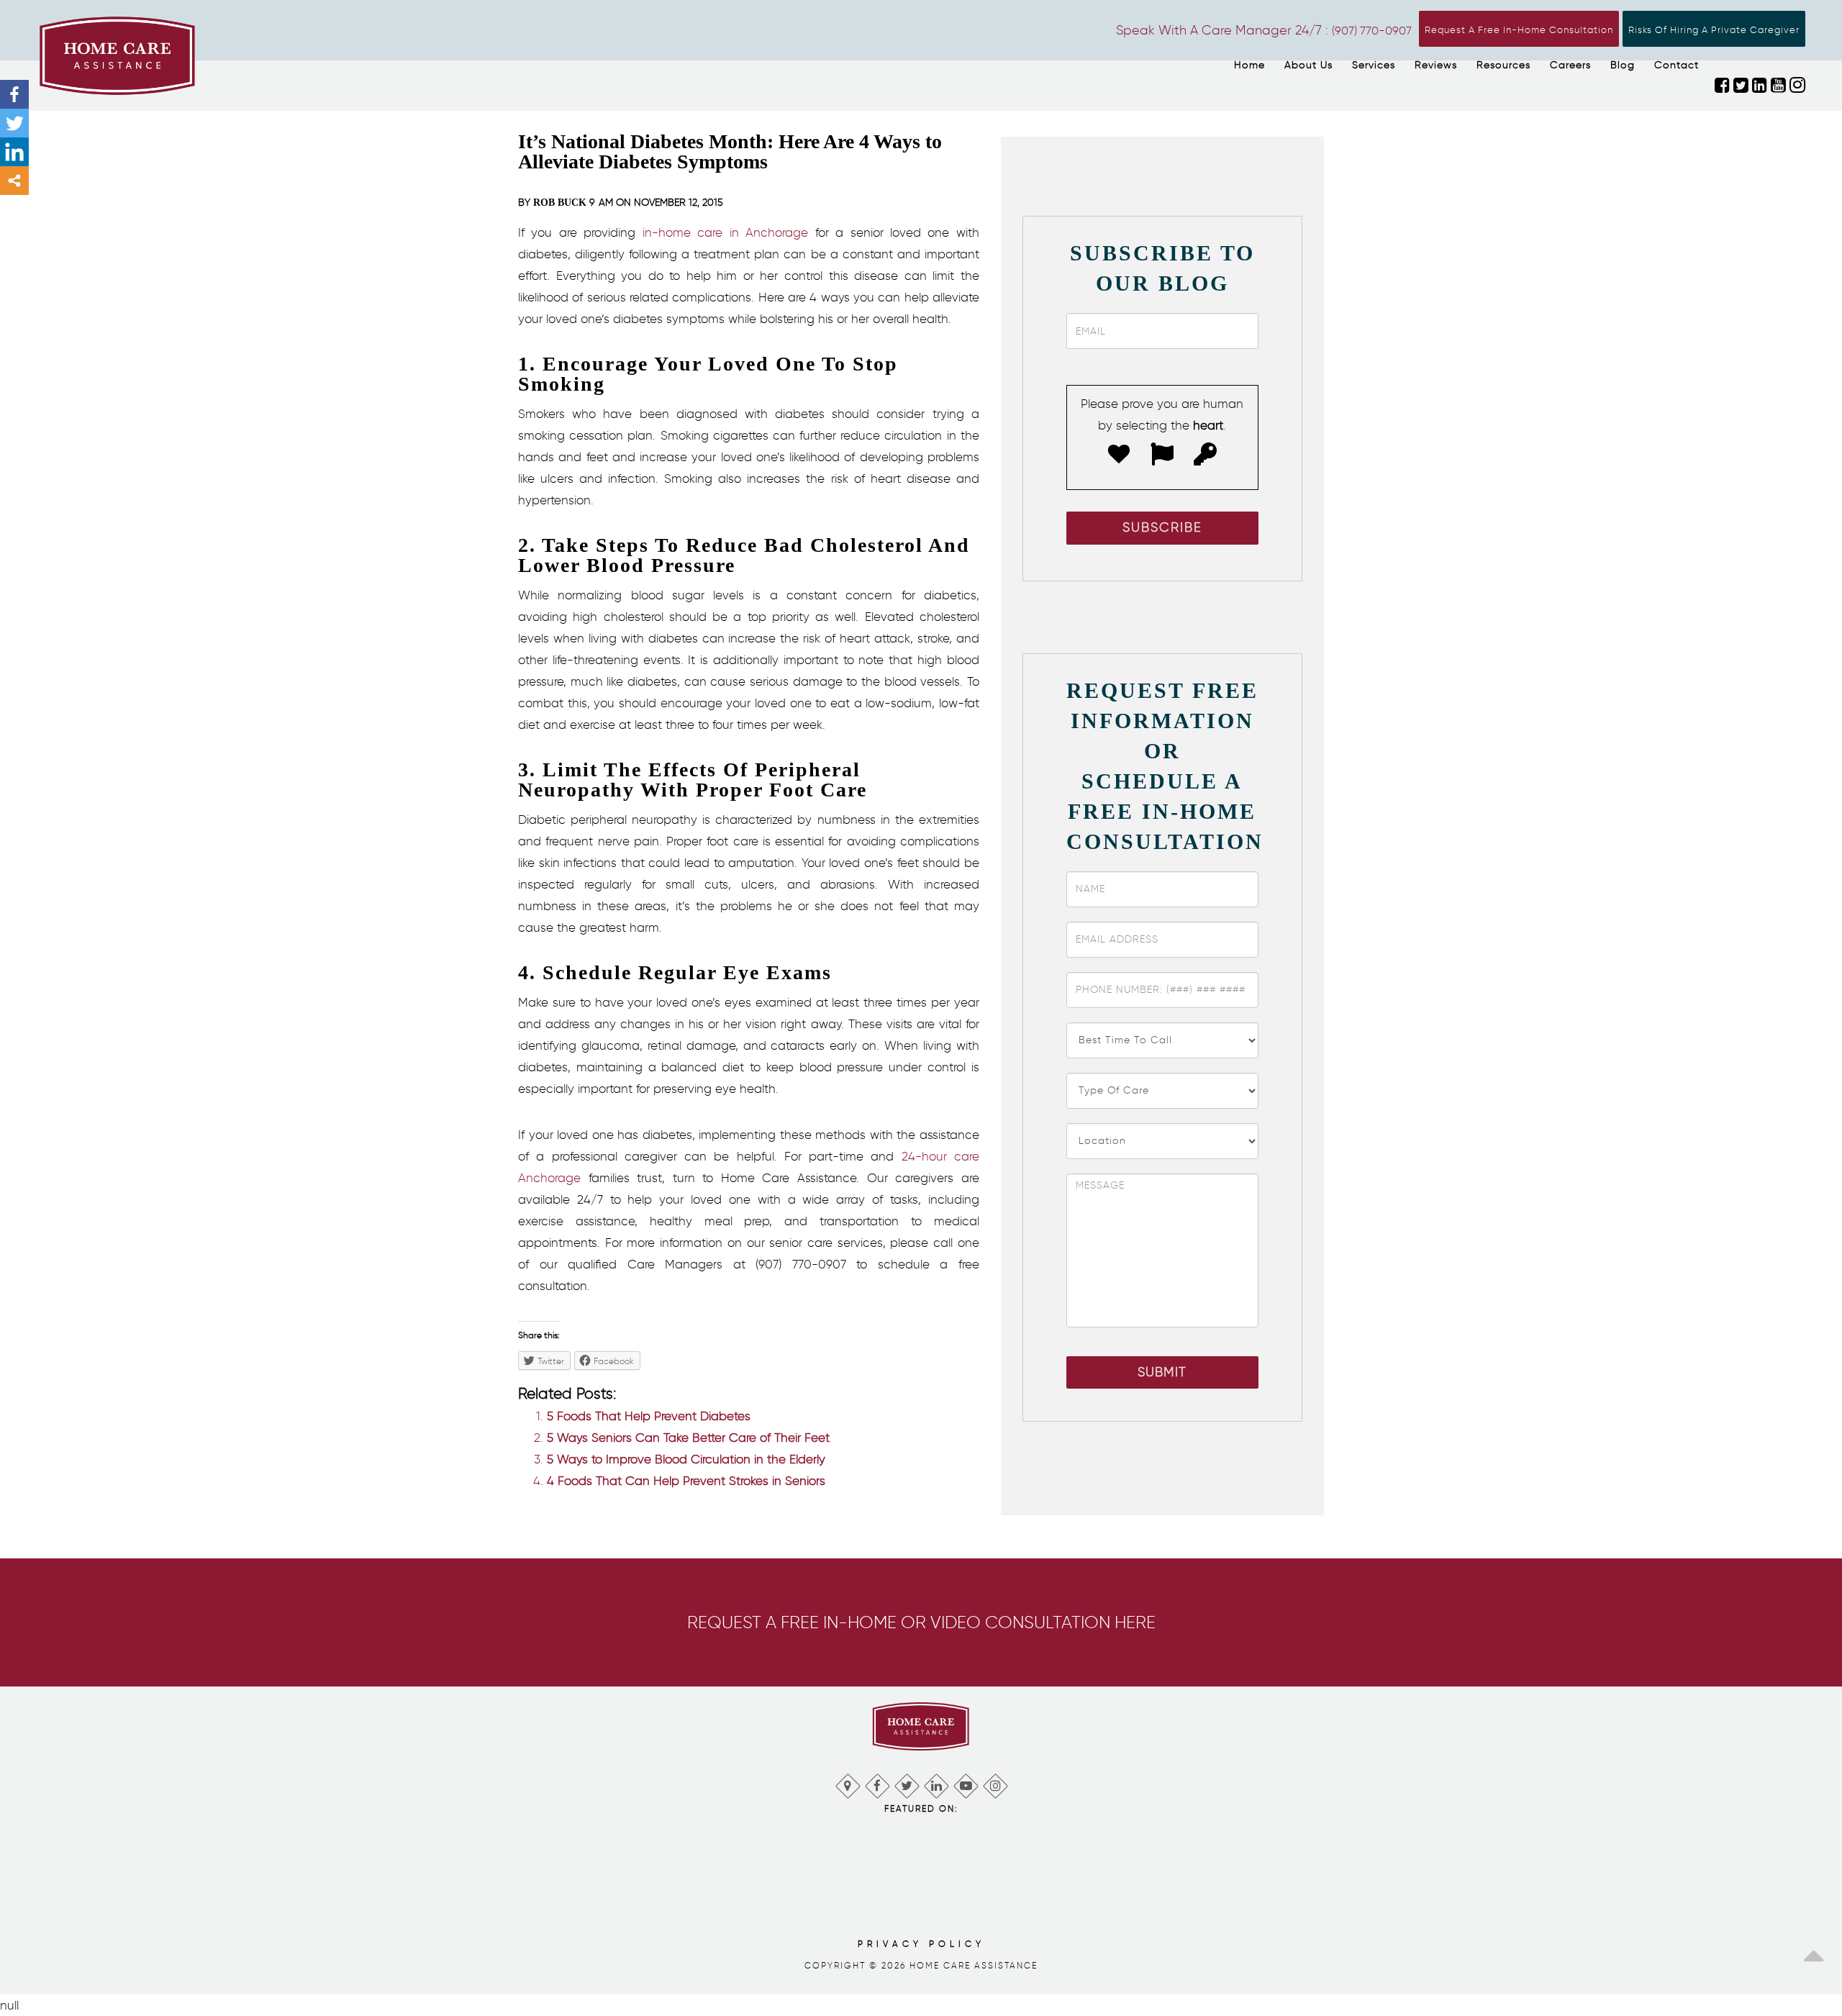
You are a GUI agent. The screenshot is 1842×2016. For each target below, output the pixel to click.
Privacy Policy (921, 1944)
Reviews (1436, 65)
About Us (1308, 65)
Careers (1570, 65)
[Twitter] (14, 123)
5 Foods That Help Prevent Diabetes (649, 1416)
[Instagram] (995, 1783)
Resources (1503, 65)
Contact (1677, 65)
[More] (14, 181)
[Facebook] (14, 94)
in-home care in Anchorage (725, 232)
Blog (1623, 65)
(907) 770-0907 (1372, 31)
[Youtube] (965, 1783)
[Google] (847, 1783)
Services (1374, 65)
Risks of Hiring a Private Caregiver (1714, 30)
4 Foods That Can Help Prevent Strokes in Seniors (686, 1481)
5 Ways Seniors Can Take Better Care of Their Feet (688, 1438)
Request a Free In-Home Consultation (1519, 30)
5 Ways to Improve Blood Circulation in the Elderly (686, 1459)
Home (1249, 65)
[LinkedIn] (936, 1783)
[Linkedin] (14, 152)
